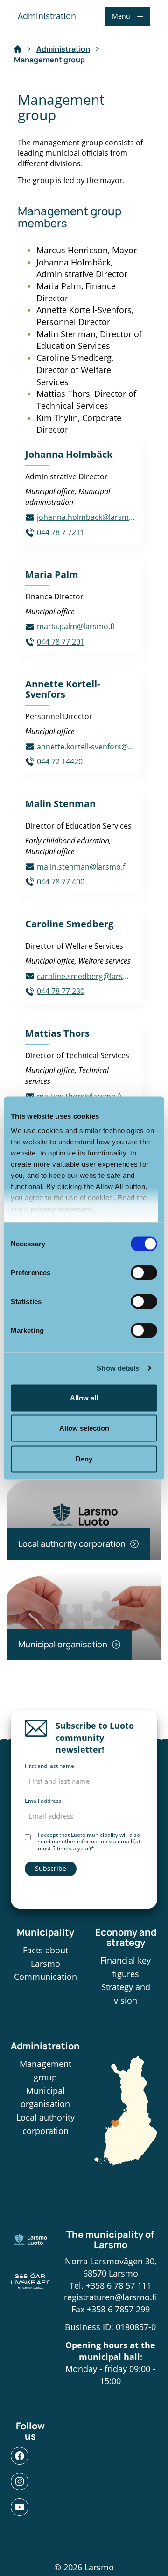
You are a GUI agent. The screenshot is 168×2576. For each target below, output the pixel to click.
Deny (84, 1458)
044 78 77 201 (61, 642)
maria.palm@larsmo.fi (76, 626)
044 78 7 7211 (61, 532)
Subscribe (51, 1868)
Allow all (84, 1397)
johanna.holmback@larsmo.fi (86, 517)
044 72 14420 (60, 761)
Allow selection (84, 1428)
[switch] (144, 1272)
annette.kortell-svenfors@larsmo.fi (86, 747)
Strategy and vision (126, 1994)
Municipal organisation (45, 2097)
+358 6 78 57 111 (119, 2285)
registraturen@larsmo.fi (111, 2297)
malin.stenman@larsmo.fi (82, 867)
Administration (63, 49)
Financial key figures (126, 1967)
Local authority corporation (45, 2124)
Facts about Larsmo (45, 1957)
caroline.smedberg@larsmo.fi (86, 976)
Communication (45, 1977)
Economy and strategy (126, 1937)
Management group (45, 2070)
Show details (118, 1368)
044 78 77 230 (61, 991)
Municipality (45, 1932)
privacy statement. (62, 1209)
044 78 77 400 (61, 882)
